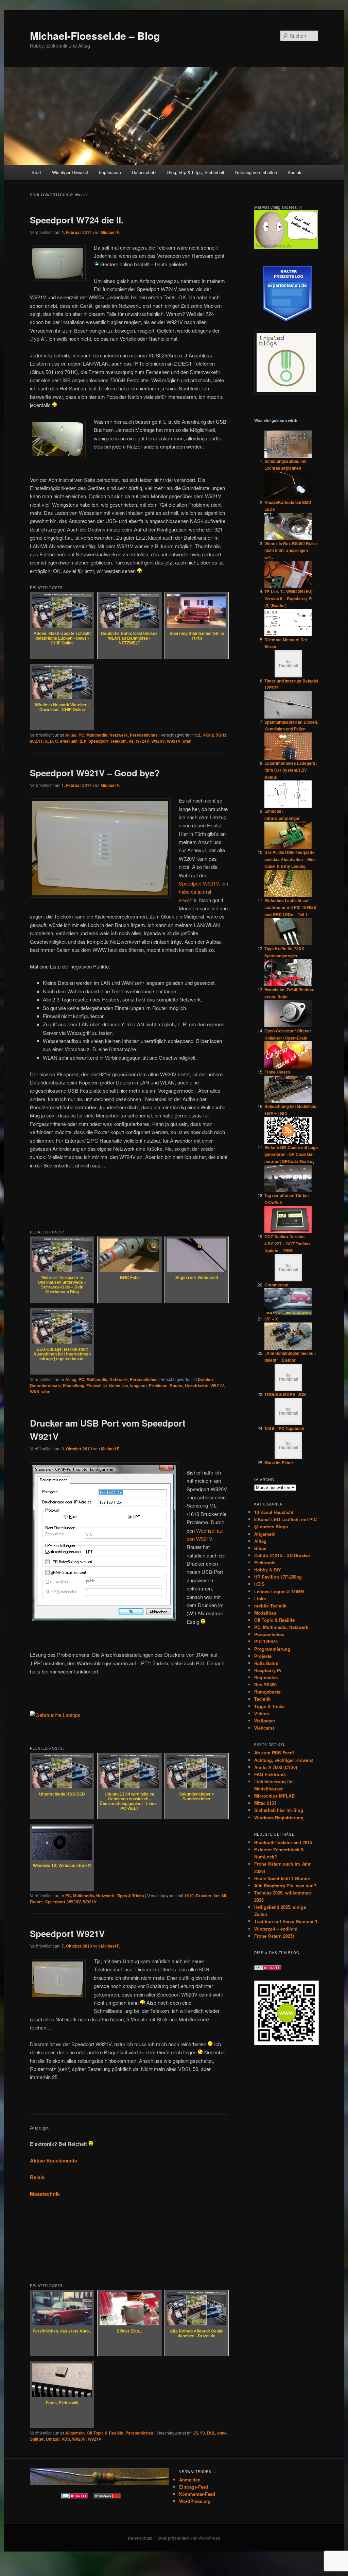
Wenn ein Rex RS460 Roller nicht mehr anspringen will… (291, 550)
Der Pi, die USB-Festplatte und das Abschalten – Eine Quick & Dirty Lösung (290, 859)
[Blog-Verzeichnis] (75, 2497)
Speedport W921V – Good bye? (95, 773)
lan (125, 1385)
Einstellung (74, 1385)
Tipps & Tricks (130, 1896)
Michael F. (110, 232)
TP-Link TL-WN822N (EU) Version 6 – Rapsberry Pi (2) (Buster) (289, 598)
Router (176, 1385)
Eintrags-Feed (194, 2487)
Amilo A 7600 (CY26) (276, 1767)
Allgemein (75, 2433)
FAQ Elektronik (270, 1774)
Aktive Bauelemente (54, 2160)
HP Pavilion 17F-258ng (278, 1577)
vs (131, 741)
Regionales (266, 1677)
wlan (187, 741)
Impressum (110, 172)
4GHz (208, 735)
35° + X (271, 1319)
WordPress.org (195, 2501)
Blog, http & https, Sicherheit (196, 172)
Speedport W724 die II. (77, 220)
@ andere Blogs (271, 1526)
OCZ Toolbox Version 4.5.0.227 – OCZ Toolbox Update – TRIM (288, 1243)
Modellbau (265, 1613)
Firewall (94, 1385)
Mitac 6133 (265, 1803)
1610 (189, 1896)
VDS (66, 2439)
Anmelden (190, 2480)
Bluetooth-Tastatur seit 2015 (283, 1842)
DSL (211, 2433)
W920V (158, 741)
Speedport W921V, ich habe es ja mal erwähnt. (203, 892)
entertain (69, 741)
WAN (35, 1392)
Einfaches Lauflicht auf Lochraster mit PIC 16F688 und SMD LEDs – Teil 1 (290, 907)
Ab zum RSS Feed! (274, 1753)
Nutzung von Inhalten (256, 172)
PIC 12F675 (266, 1641)
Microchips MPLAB (274, 1796)
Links (260, 1598)
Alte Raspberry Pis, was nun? (285, 1885)
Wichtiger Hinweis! (70, 172)
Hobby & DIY (268, 1570)
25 (196, 2433)
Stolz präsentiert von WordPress (189, 2538)
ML (224, 1896)
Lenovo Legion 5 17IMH (279, 1591)
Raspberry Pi (268, 1670)
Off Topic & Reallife (105, 2433)
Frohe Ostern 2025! (274, 1936)
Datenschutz (144, 172)
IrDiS (259, 1584)
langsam (138, 1385)
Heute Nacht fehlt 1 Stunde (282, 1878)
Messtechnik (45, 2194)
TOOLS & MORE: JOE (285, 1394)
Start (36, 172)
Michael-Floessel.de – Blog (95, 36)
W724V (142, 741)
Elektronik (265, 1562)
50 (203, 2433)
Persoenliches (144, 735)
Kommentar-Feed (197, 2494)
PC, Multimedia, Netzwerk (103, 735)
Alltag (71, 735)
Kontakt (295, 172)
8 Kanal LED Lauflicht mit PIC (285, 1519)
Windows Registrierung (279, 1817)
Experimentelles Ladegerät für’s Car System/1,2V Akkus (291, 770)
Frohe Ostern (277, 1072)
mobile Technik (270, 1606)
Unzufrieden (197, 1385)
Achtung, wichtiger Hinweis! (284, 1760)
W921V (174, 741)
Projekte (263, 1656)
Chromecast (276, 1285)
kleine (115, 1385)
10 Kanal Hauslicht (274, 1512)
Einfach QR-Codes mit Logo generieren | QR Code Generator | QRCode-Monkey (291, 1154)
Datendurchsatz (45, 1385)
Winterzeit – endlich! (276, 1929)
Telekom (119, 741)
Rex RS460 (265, 1685)
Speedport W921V (67, 1933)
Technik (262, 1699)
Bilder (260, 1548)
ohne (222, 2433)
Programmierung (272, 1649)
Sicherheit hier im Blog (279, 1810)
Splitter (37, 2439)
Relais (37, 2177)
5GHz (221, 735)
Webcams (264, 1728)
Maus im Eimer (279, 1463)
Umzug (53, 2439)
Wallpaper (265, 1721)
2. (199, 735)
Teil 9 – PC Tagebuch (284, 1428)
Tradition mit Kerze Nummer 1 (286, 1921)
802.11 (36, 741)
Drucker (204, 1896)
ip (105, 1385)
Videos (262, 1713)
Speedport (98, 741)
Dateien (205, 1379)
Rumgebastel (268, 1692)
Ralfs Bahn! (266, 1663)
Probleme (158, 1385)
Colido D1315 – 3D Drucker (282, 1555)
